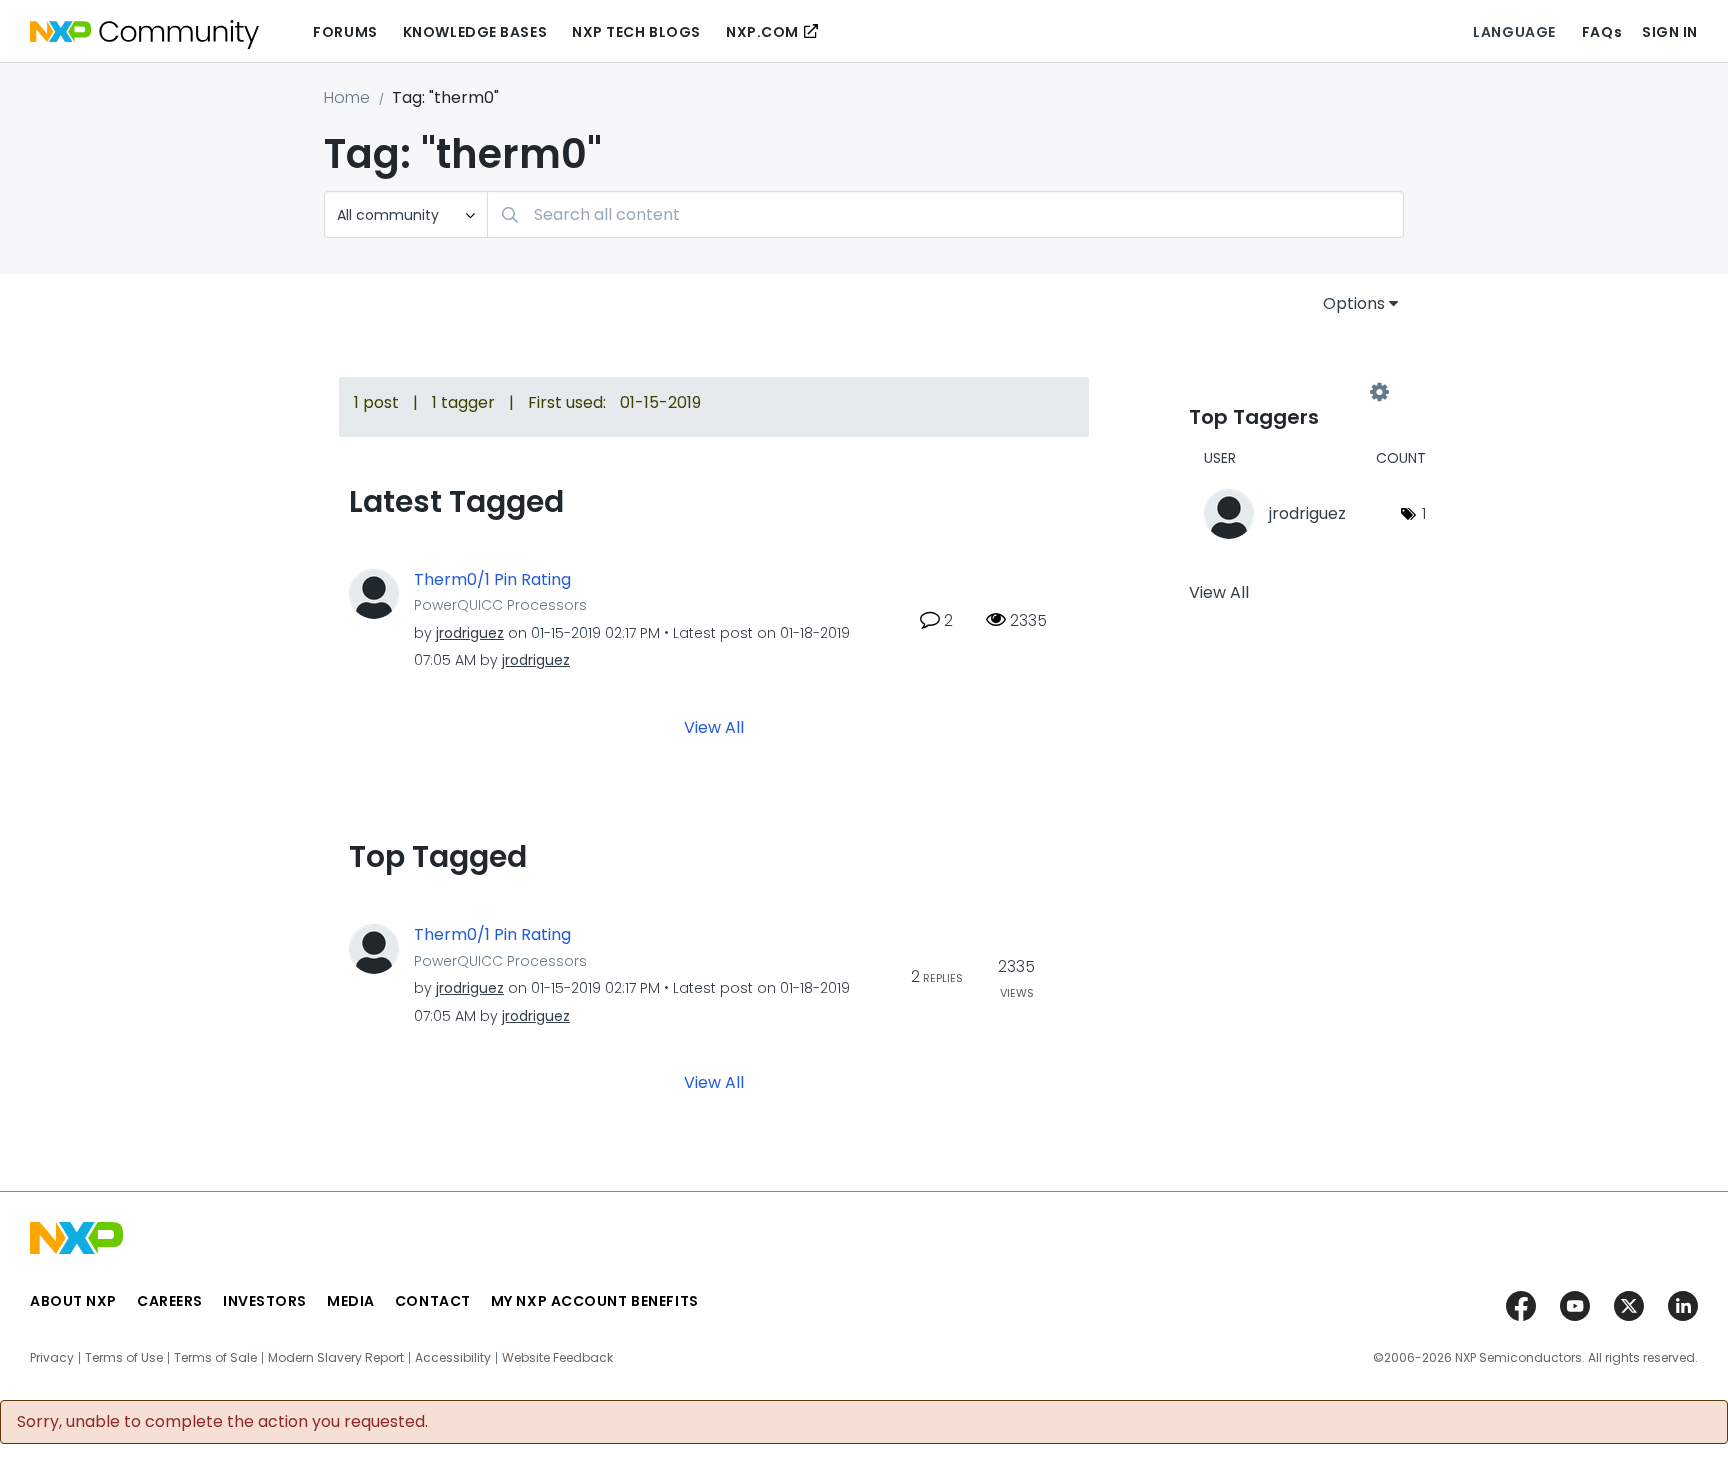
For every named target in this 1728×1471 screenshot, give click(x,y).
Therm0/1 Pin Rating (492, 580)
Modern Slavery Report (336, 1358)
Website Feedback (557, 1358)
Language (1514, 32)
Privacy (52, 1358)
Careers (170, 1301)
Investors (265, 1301)
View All (714, 727)
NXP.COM (762, 32)
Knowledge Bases (475, 32)
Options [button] (1354, 303)
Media (351, 1301)
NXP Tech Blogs (636, 32)
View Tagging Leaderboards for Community (1284, 392)
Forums (345, 32)
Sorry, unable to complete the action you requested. (222, 1422)
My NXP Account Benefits (595, 1301)
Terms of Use (124, 1358)
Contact (433, 1301)
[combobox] (945, 214)
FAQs (1602, 32)
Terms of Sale (215, 1358)
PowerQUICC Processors (500, 605)
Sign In (1670, 32)
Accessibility (453, 1358)
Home (347, 97)
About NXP (73, 1301)
